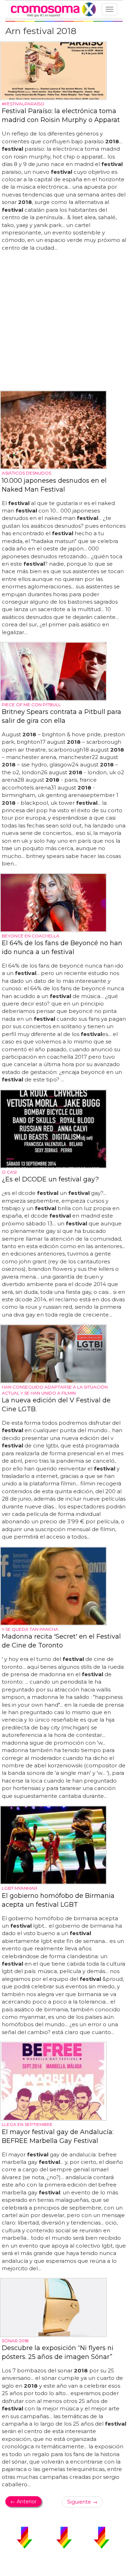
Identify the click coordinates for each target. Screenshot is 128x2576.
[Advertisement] (64, 321)
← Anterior (23, 2502)
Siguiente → (82, 2502)
